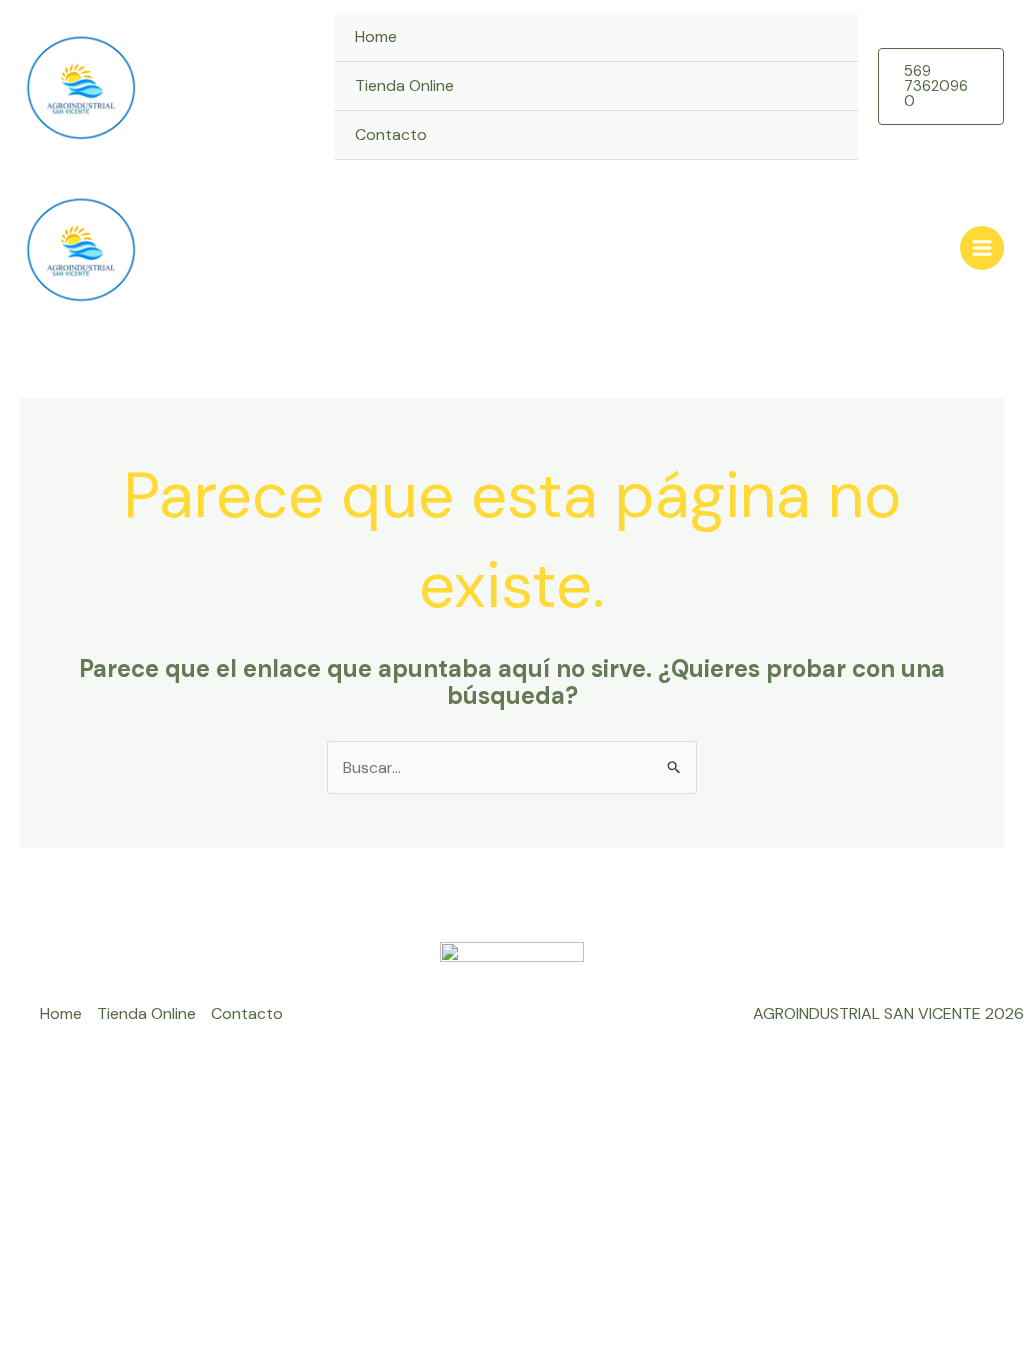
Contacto (391, 134)
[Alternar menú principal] (982, 248)
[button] (941, 86)
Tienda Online (404, 85)
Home (376, 36)
